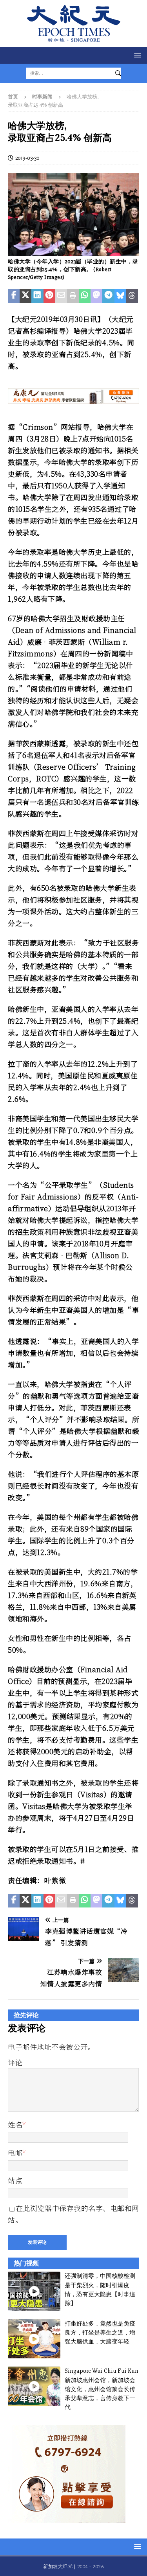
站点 (15, 2180)
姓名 (15, 2124)
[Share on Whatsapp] (85, 296)
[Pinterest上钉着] (49, 296)
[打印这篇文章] (73, 296)
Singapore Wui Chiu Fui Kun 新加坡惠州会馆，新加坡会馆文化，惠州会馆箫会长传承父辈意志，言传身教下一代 (102, 2389)
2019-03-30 (27, 158)
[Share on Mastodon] (96, 296)
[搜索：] (69, 73)
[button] (136, 55)
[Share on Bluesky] (120, 296)
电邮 (15, 2152)
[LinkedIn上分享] (37, 296)
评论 (15, 2062)
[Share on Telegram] (108, 296)
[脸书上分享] (14, 296)
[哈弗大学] (73, 251)
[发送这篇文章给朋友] (61, 296)
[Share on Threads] (132, 296)
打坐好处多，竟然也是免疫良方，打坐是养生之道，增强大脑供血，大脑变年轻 (100, 2333)
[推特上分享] (25, 296)
